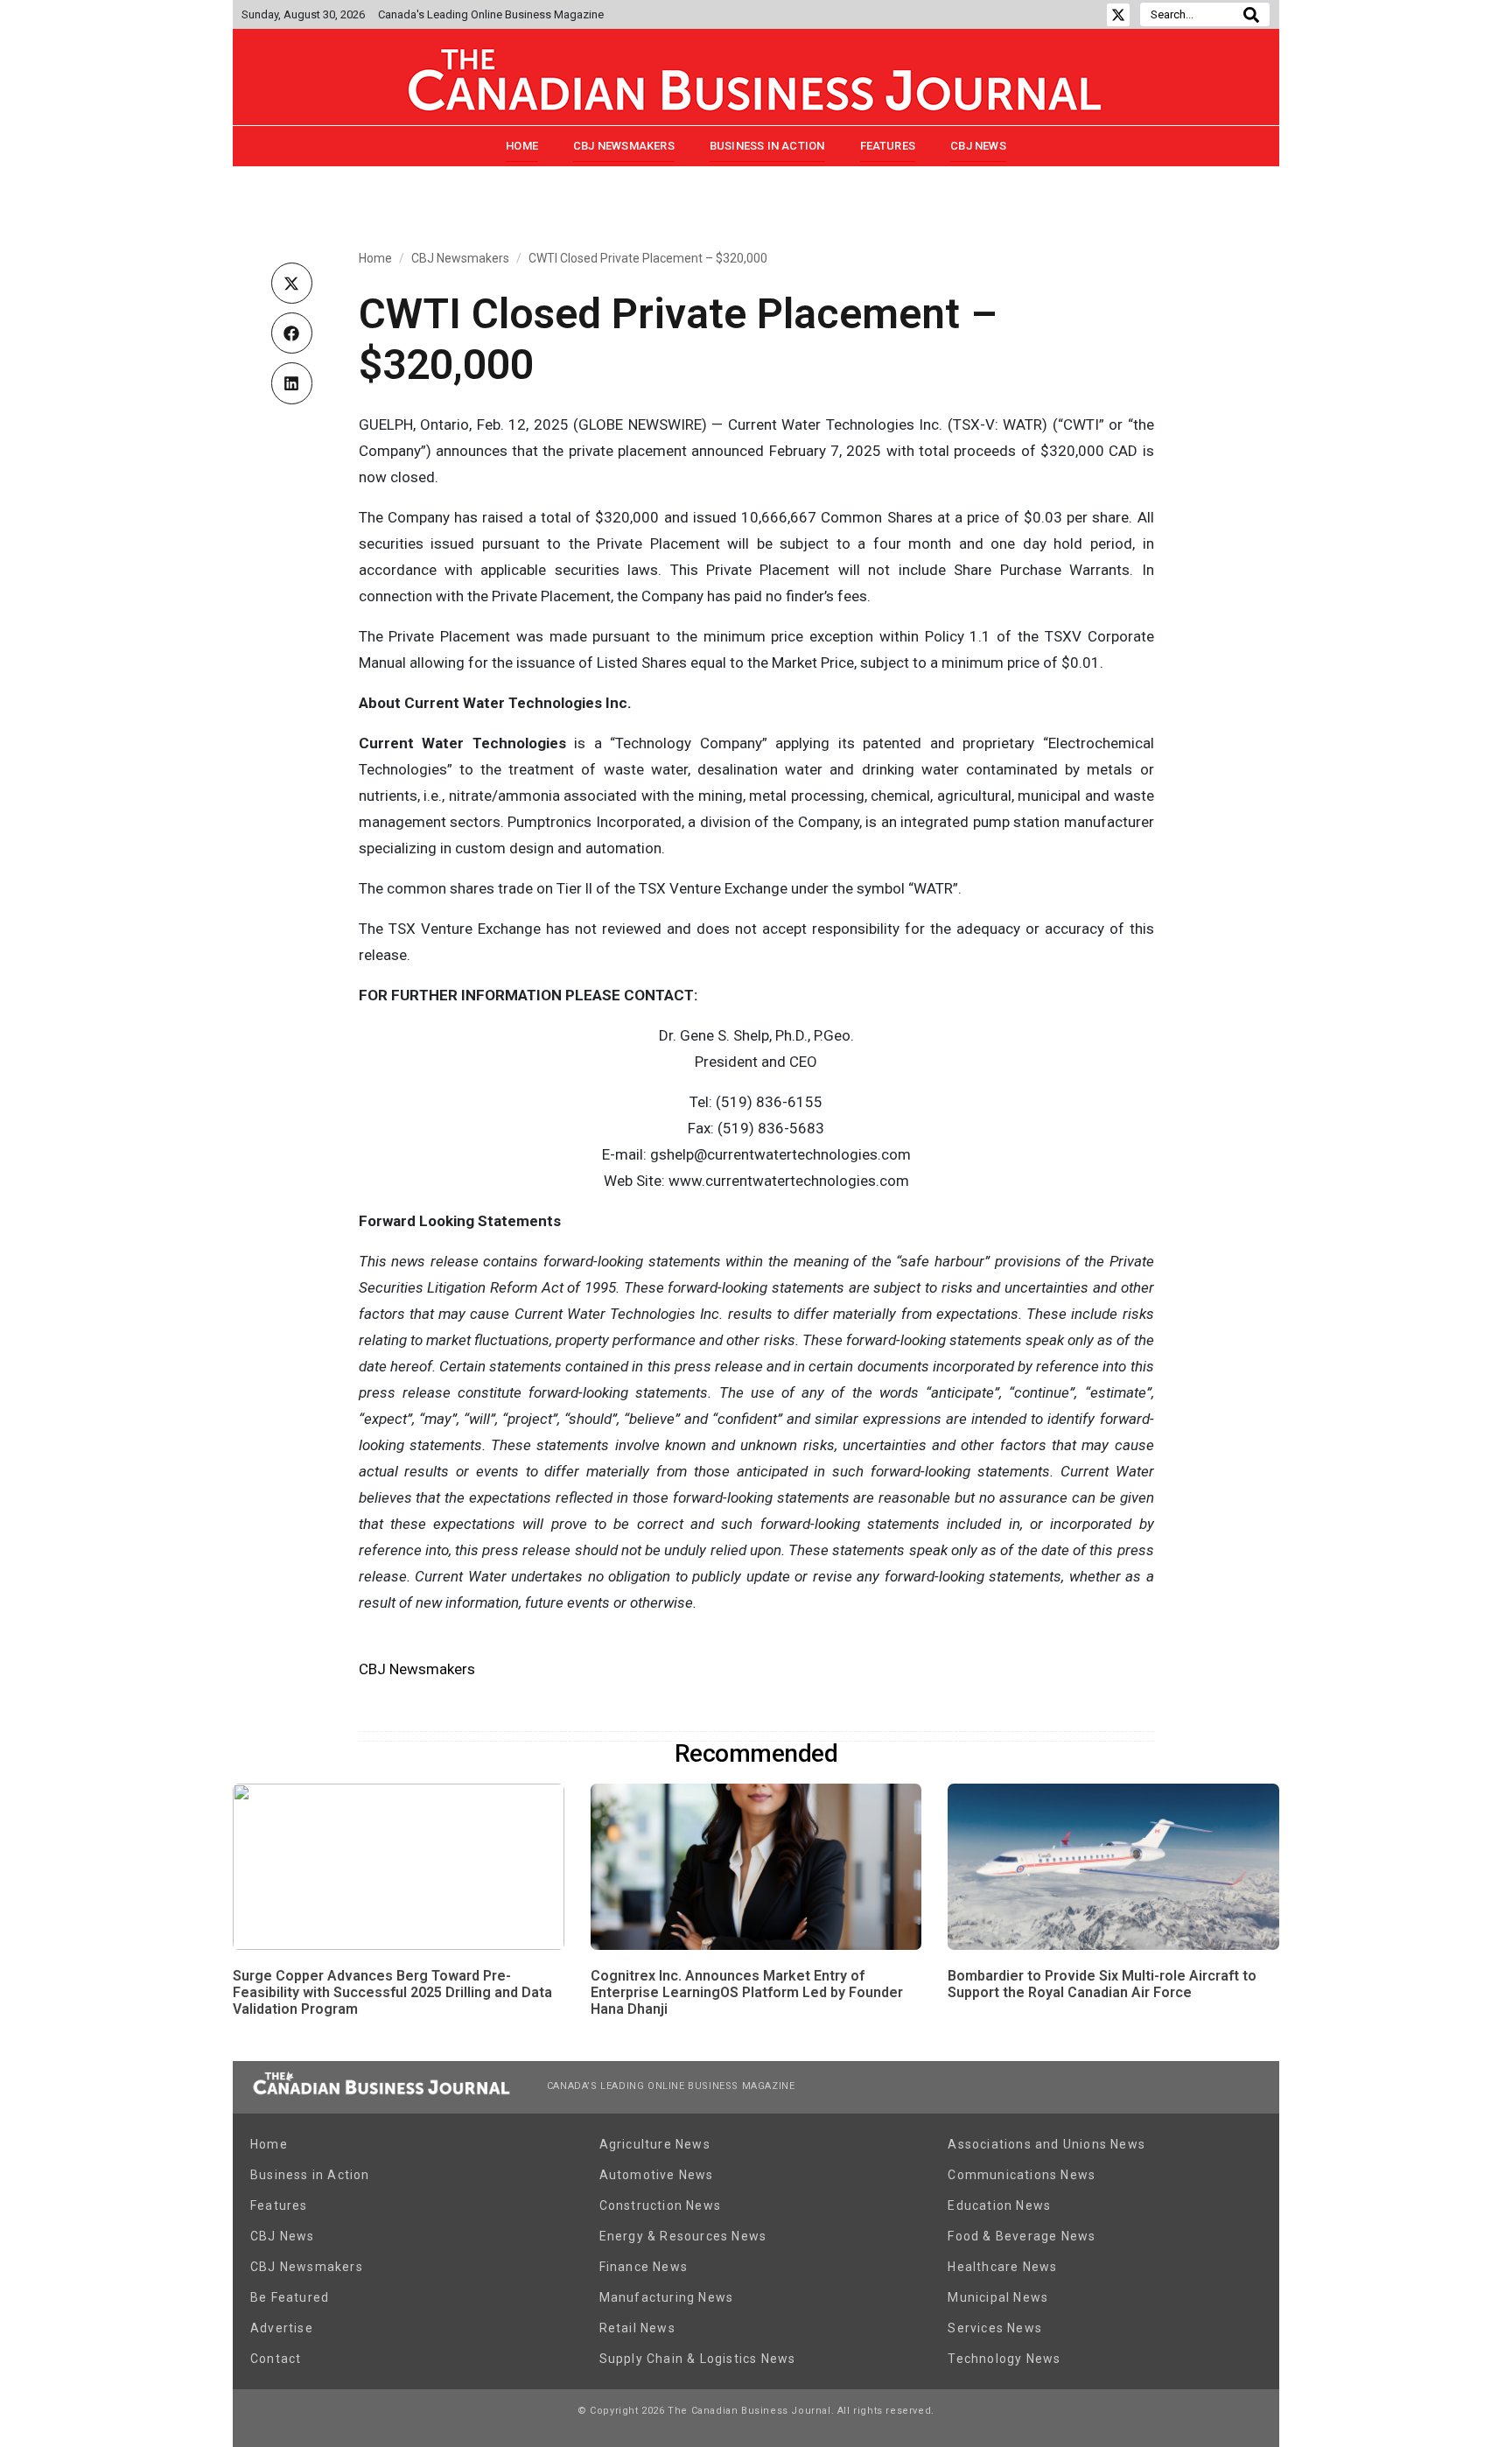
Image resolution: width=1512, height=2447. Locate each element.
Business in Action (767, 146)
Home (522, 146)
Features (888, 146)
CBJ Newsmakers (624, 146)
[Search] (1251, 14)
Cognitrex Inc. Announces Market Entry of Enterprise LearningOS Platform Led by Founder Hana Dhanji (747, 1992)
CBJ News (978, 146)
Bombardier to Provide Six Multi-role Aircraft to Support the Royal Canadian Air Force (1102, 1984)
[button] (292, 283)
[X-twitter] (1118, 15)
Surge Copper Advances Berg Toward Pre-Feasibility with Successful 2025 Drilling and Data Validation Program (392, 1992)
